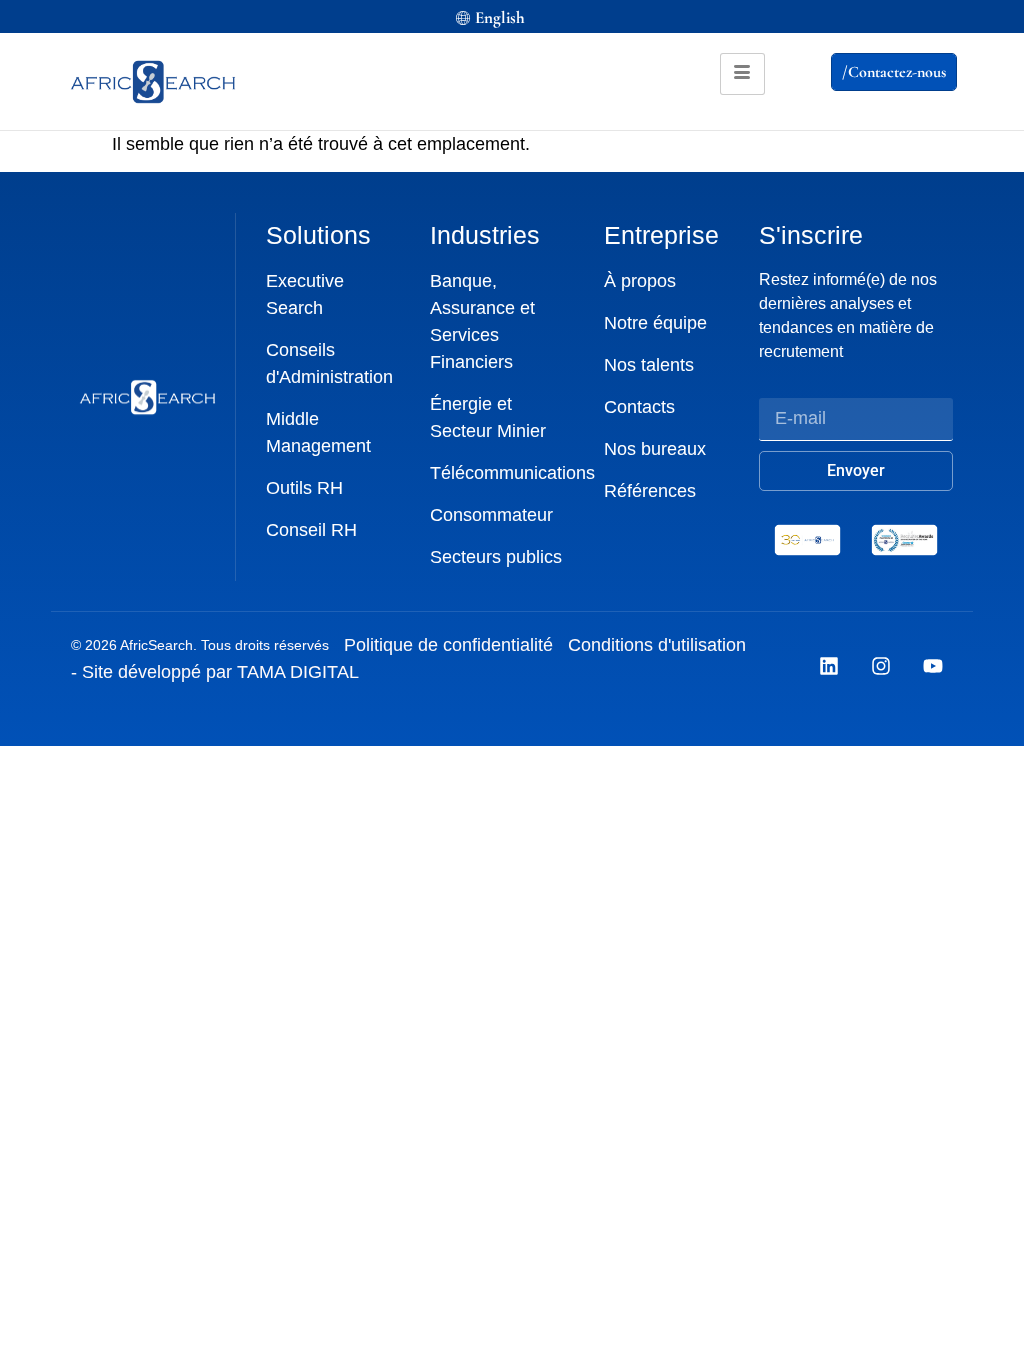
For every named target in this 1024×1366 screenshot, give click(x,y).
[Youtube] (933, 666)
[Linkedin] (829, 666)
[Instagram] (881, 666)
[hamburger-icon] (742, 74)
